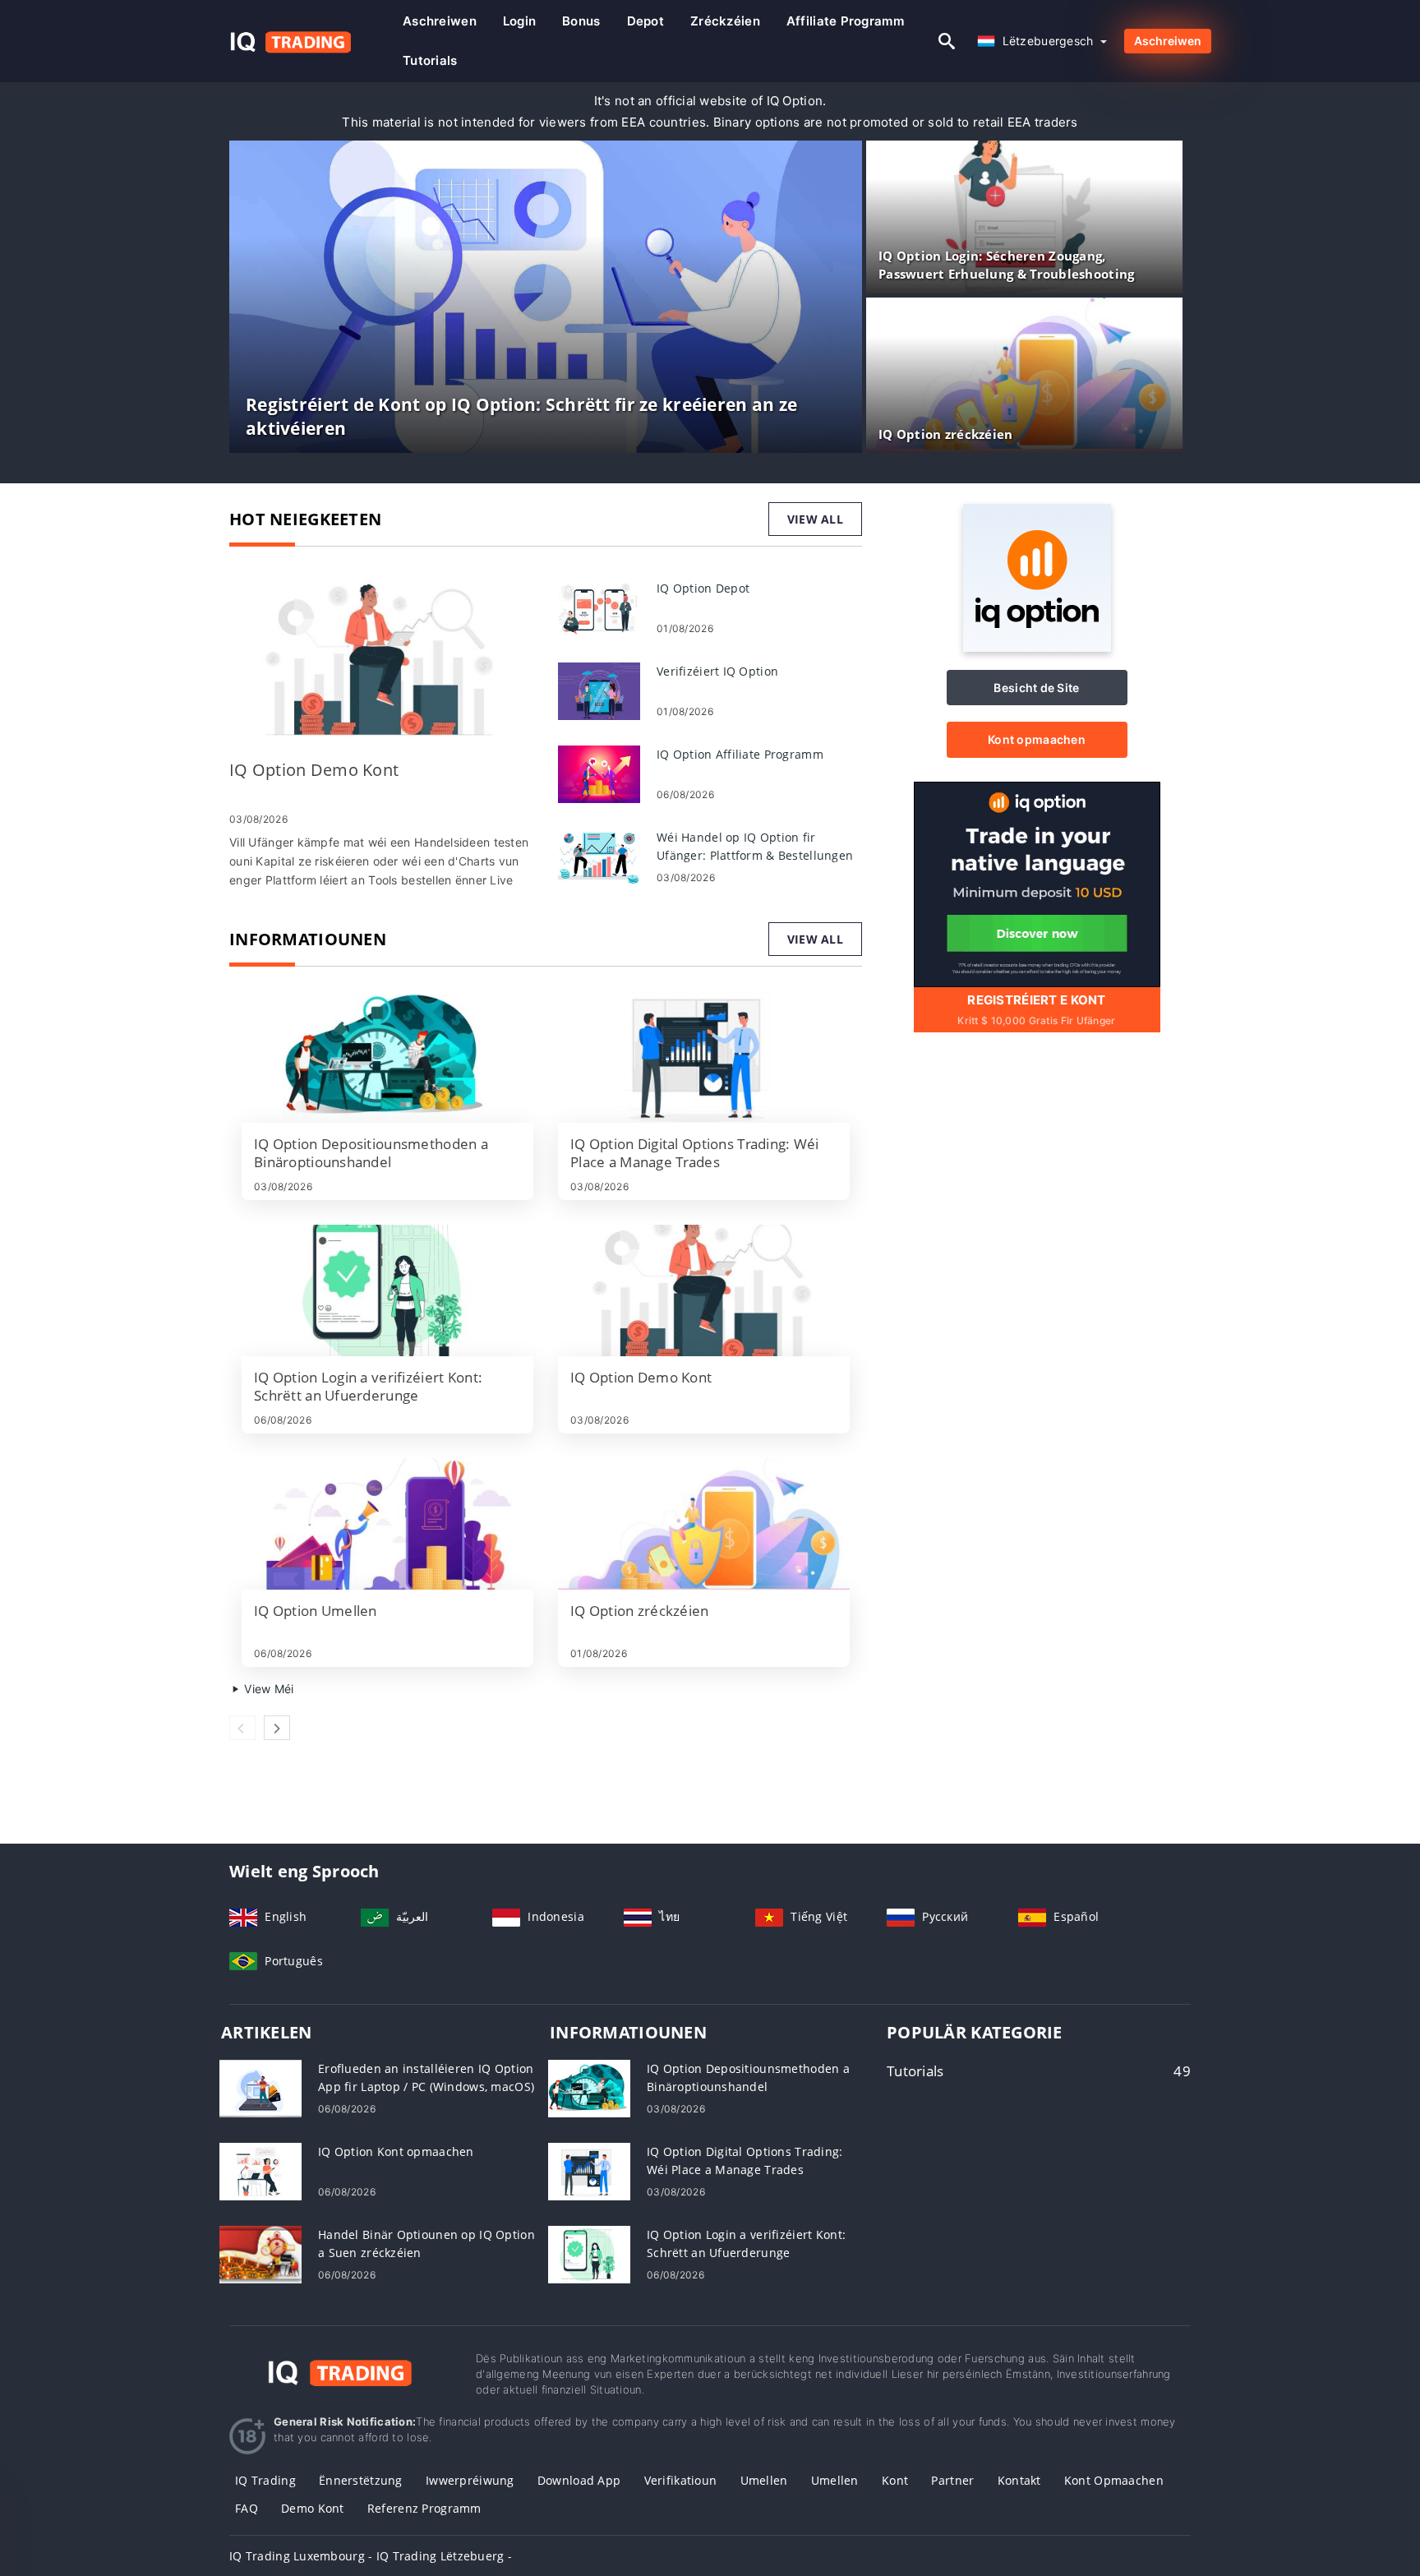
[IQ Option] (1037, 647)
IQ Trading (265, 2480)
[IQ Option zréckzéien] (704, 1524)
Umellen (764, 2480)
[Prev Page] (242, 1728)
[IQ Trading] (340, 2370)
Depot (645, 21)
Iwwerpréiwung (470, 2480)
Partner (952, 2480)
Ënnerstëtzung (361, 2480)
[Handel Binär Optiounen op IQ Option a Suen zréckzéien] (260, 2253)
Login (519, 21)
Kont (895, 2480)
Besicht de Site (1036, 688)
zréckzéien (725, 21)
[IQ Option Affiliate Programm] (599, 773)
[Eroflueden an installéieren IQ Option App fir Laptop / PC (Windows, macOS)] (260, 2087)
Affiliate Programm (845, 21)
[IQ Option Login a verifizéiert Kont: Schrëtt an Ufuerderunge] (387, 1290)
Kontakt (1019, 2480)
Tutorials (430, 60)
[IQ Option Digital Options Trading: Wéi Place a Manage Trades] (704, 1057)
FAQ (247, 2508)
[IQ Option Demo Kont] (381, 662)
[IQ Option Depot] (599, 607)
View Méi (267, 1689)
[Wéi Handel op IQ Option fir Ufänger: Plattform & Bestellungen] (599, 856)
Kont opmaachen (1037, 739)
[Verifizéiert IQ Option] (599, 690)
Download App (579, 2480)
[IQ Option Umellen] (387, 1524)
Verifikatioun (681, 2480)
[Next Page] (277, 1728)
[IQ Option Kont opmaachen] (260, 2170)
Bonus (581, 21)
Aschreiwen (440, 21)
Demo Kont (313, 2508)
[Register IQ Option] (1037, 883)
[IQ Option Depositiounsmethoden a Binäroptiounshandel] (387, 1057)
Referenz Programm (424, 2508)
